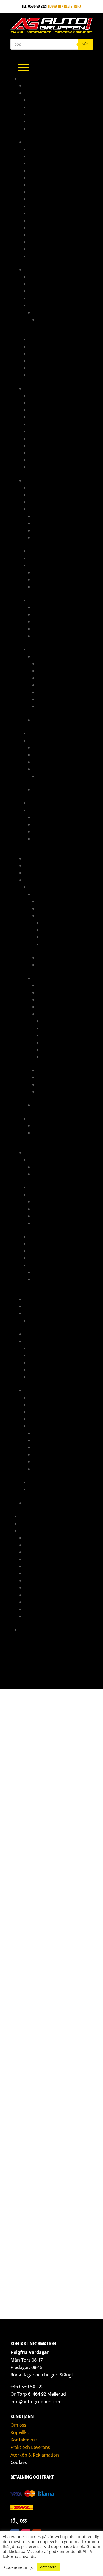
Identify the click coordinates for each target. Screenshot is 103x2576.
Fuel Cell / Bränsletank (49, 339)
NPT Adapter (39, 242)
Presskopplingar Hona (49, 460)
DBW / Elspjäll (41, 1194)
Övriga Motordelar (59, 930)
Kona (33, 114)
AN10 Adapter (40, 163)
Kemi (28, 873)
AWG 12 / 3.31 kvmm (53, 663)
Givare (34, 509)
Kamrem (35, 1348)
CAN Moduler (40, 495)
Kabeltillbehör (42, 551)
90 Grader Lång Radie (47, 107)
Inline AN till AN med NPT (50, 227)
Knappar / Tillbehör (46, 558)
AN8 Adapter (39, 199)
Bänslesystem (40, 1397)
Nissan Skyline (46, 1133)
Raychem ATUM (45, 607)
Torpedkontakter (48, 587)
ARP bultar (38, 1160)
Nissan (34, 1118)
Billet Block (39, 1187)
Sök (85, 44)
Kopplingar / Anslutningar (53, 346)
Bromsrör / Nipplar (46, 417)
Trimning (32, 1616)
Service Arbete (37, 1588)
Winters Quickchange (43, 1503)
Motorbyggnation (40, 1573)
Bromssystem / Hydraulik (47, 388)
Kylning (44, 908)
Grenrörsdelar (37, 865)
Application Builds (49, 747)
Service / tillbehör (54, 957)
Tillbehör (37, 368)
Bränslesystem (37, 269)
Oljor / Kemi (39, 1362)
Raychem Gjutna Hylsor (53, 621)
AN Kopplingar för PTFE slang (55, 156)
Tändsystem (38, 803)
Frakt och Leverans (30, 2447)
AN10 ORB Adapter (44, 170)
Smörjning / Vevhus (59, 944)
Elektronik (34, 480)
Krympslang (39, 600)
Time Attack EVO (33, 1523)
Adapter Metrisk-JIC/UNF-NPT (53, 395)
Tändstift (37, 1377)
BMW (37, 312)
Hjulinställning (38, 1552)
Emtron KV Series (48, 762)
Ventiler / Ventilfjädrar (50, 1265)
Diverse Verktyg (47, 824)
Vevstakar (51, 1057)
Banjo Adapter (41, 403)
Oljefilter (37, 1355)
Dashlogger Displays (47, 502)
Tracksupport (37, 1609)
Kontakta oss (31, 1630)
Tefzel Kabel (43, 656)
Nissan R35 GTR (46, 1125)
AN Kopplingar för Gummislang (56, 149)
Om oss (18, 2425)
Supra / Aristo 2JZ (40, 1390)
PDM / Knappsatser (45, 733)
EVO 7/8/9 (41, 978)
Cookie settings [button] (18, 2567)
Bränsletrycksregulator (51, 291)
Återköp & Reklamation (35, 2455)
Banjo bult (38, 410)
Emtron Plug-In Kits (50, 769)
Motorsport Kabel (45, 649)
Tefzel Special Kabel (50, 720)
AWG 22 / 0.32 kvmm (54, 699)
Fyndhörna (34, 858)
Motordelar (35, 1152)
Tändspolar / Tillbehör (53, 530)
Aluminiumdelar (38, 93)
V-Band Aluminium (44, 128)
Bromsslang (39, 424)
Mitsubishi (38, 887)
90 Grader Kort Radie (47, 100)
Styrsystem (38, 740)
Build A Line (39, 431)
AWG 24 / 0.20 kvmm (54, 706)
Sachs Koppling (38, 1334)
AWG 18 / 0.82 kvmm (54, 685)
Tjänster (27, 1530)
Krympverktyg (45, 831)
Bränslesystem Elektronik (51, 284)
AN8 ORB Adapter (43, 206)
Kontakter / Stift (43, 565)
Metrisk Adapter (43, 235)
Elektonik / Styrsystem (57, 901)
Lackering (33, 1559)
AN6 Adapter (39, 185)
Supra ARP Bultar (48, 1174)
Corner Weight (37, 1545)
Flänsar (40, 1223)
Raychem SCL (44, 636)
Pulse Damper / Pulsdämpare (54, 361)
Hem (12, 1775)
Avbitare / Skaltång (50, 817)
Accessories (48, 776)
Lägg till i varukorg (63, 1909)
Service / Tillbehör (45, 1482)
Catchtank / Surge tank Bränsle (57, 298)
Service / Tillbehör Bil (44, 1341)
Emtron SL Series (47, 789)
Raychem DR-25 (46, 614)
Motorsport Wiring (41, 1580)
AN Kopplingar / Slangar (46, 142)
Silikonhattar (41, 1251)
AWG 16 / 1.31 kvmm (53, 678)
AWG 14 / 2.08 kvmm (54, 671)
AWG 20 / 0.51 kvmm (54, 692)
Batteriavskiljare (44, 487)
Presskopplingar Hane (48, 453)
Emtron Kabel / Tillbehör (55, 755)
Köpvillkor (21, 2432)
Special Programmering (45, 1595)
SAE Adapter (39, 249)
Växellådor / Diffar (55, 965)
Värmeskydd (39, 467)
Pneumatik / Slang (40, 1306)
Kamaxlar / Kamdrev (60, 923)
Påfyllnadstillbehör (47, 353)
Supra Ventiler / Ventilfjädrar (60, 1279)
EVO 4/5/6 (41, 894)
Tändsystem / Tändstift (57, 1077)
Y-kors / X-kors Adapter (50, 256)
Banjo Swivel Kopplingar (50, 213)
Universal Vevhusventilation (53, 1320)
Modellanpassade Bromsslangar (57, 438)
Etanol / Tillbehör (49, 516)
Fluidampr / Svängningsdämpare (57, 1236)
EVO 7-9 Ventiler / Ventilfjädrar (60, 1272)
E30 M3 (43, 319)
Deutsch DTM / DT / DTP (53, 572)
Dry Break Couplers (46, 220)
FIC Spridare (39, 305)
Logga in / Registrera (65, 6)
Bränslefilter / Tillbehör (51, 277)
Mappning (28, 1516)
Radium (30, 1313)
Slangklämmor (42, 1370)
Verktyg (35, 375)
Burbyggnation (37, 1538)
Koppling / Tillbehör (55, 999)
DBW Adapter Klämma (52, 1209)
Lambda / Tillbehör (50, 523)
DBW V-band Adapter (51, 1216)
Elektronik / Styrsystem (50, 1404)
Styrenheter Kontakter (53, 579)
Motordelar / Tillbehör (58, 915)
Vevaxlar (50, 1049)
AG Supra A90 (36, 86)
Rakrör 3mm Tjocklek (48, 121)
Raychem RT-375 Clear (51, 629)
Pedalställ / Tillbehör (44, 1299)
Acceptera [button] (48, 2567)
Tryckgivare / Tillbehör (54, 537)
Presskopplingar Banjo (49, 445)
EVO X (37, 1105)
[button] (12, 1675)
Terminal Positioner (50, 839)
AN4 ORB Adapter (43, 177)
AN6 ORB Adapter (43, 192)
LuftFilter (37, 1244)
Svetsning (33, 1602)
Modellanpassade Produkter (49, 880)
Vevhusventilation (53, 1091)
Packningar (52, 937)
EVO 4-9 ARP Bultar (49, 1167)
